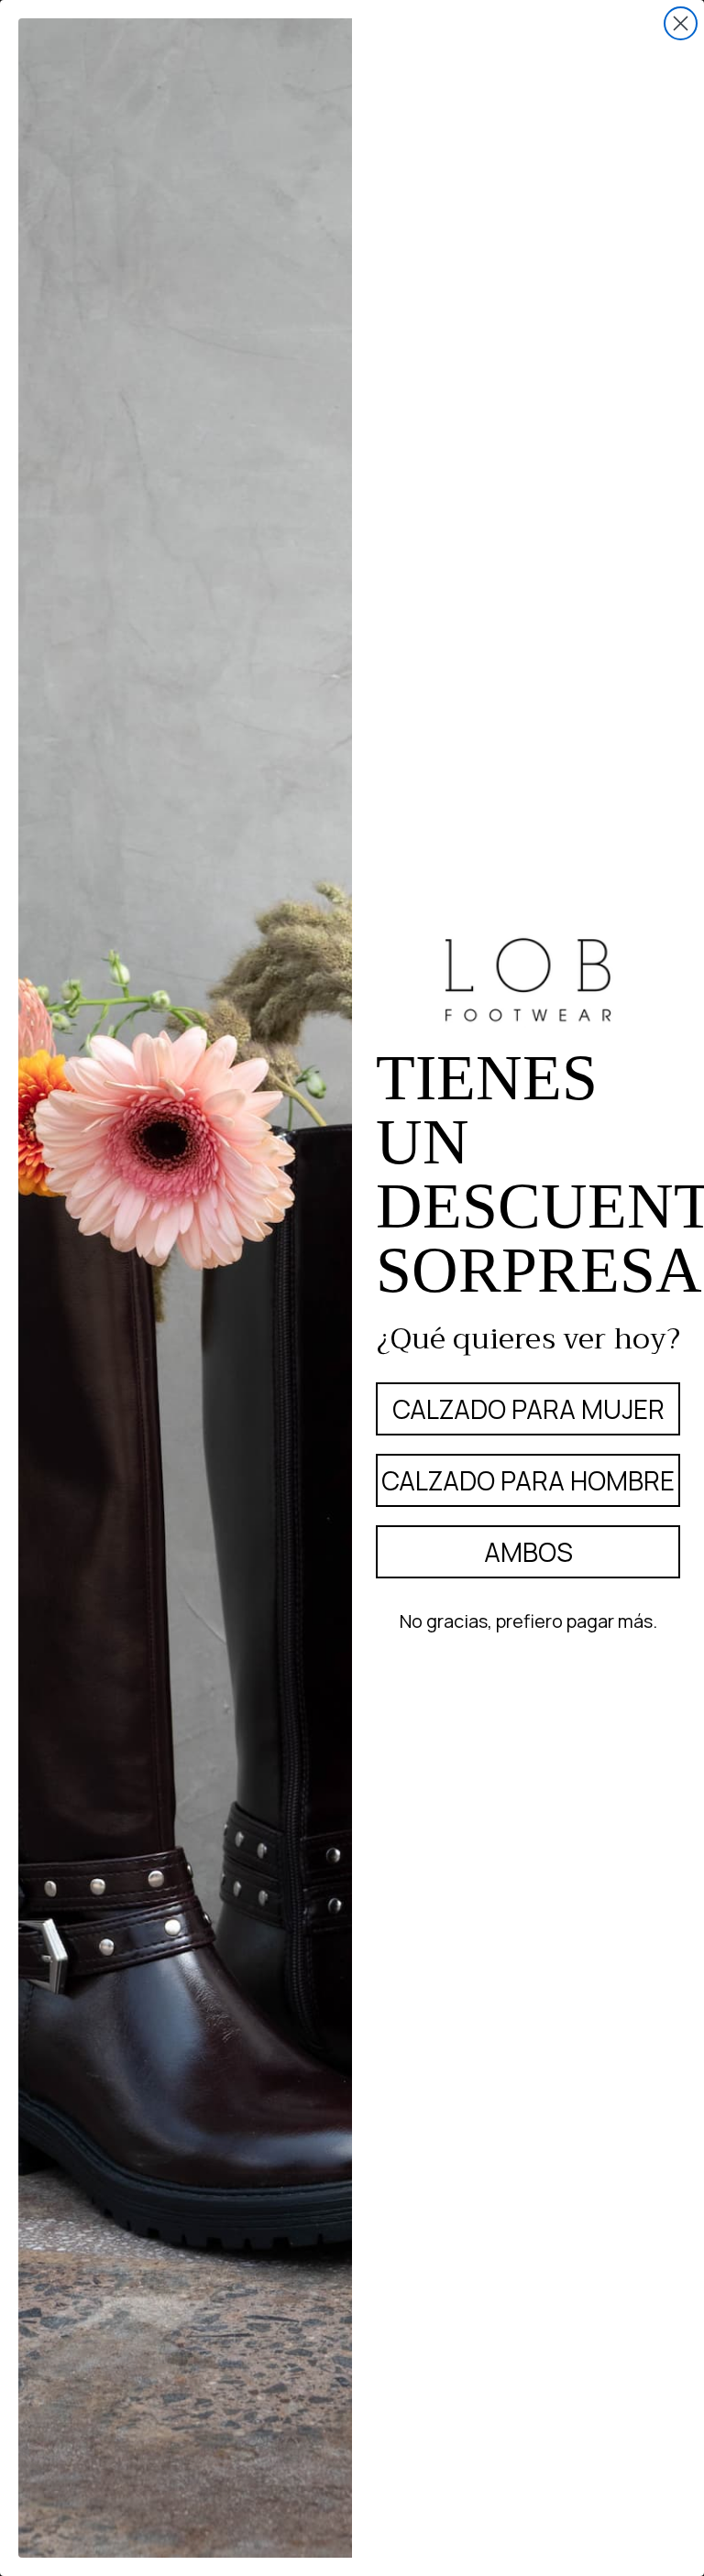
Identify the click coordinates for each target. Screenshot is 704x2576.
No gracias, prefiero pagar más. (528, 1621)
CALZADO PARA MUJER (528, 1409)
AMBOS (528, 1552)
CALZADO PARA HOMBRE (528, 1480)
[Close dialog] (681, 23)
